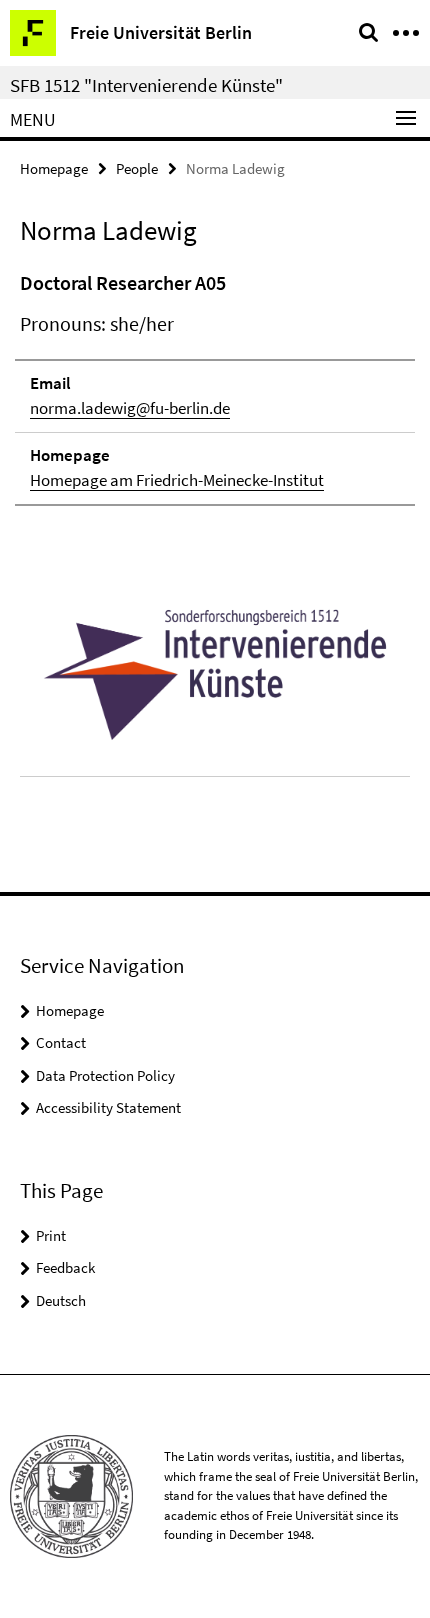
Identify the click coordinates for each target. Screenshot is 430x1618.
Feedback (65, 1267)
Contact (61, 1042)
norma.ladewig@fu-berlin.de (130, 408)
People (137, 168)
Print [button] (51, 1235)
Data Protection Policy (105, 1075)
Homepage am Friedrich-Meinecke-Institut (177, 480)
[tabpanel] (215, 387)
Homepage (54, 168)
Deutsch (61, 1300)
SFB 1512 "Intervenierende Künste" (146, 85)
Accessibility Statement (108, 1107)
